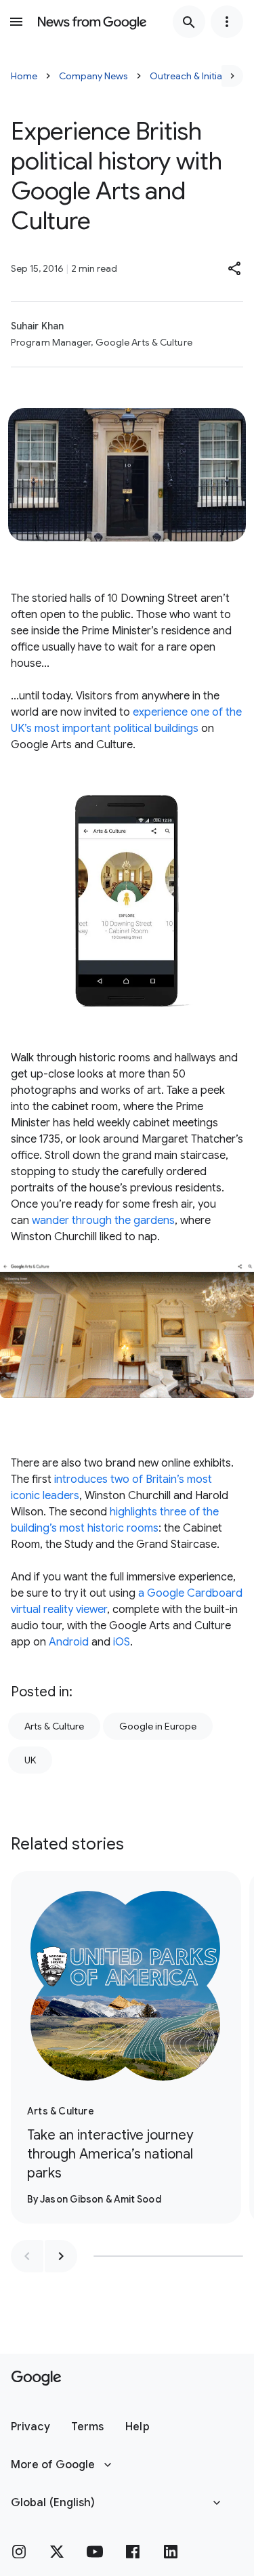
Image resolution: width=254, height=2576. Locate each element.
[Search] (189, 22)
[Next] (232, 76)
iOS (122, 1642)
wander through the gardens (103, 1221)
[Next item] (61, 2256)
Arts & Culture (54, 1726)
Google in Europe (158, 1726)
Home (24, 76)
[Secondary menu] (227, 22)
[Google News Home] (92, 22)
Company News (93, 76)
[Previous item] (27, 2256)
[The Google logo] (36, 2378)
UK (30, 1760)
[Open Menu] (16, 22)
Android (69, 1642)
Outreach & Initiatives (196, 76)
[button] (235, 268)
